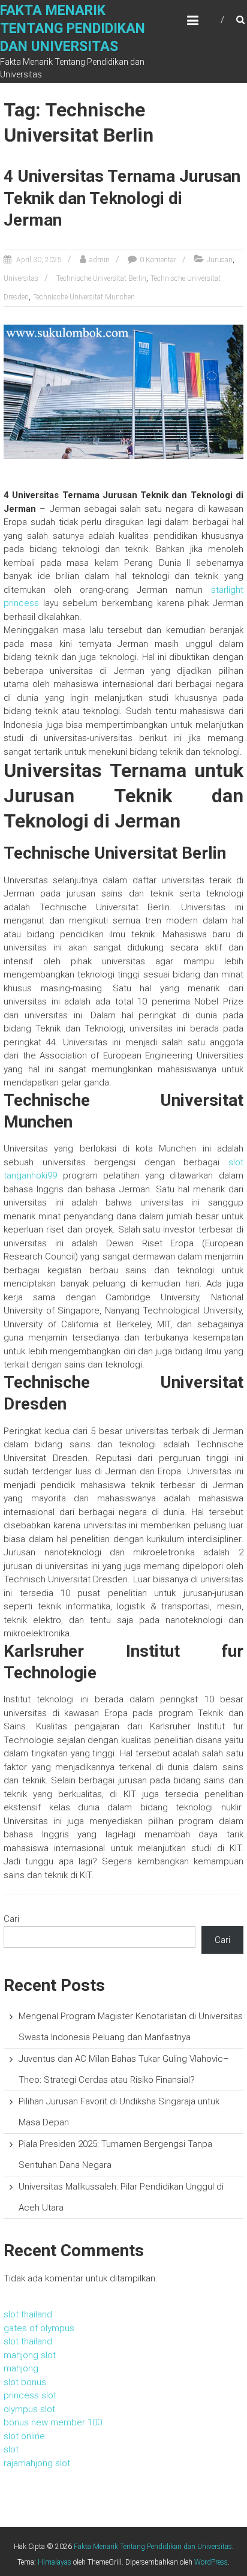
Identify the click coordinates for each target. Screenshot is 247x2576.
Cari (11, 1919)
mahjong (21, 2368)
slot (11, 2449)
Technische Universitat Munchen (84, 297)
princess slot (30, 2395)
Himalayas (55, 2562)
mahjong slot (30, 2355)
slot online (24, 2436)
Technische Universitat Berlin (101, 278)
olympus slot (29, 2409)
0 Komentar (158, 260)
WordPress (211, 2562)
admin (100, 260)
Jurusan (220, 260)
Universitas (21, 278)
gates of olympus (39, 2328)
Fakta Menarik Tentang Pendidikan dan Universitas (73, 29)
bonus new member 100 (53, 2422)
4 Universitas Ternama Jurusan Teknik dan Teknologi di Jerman (122, 198)
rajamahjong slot (37, 2463)
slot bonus (25, 2382)
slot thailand (28, 2314)
